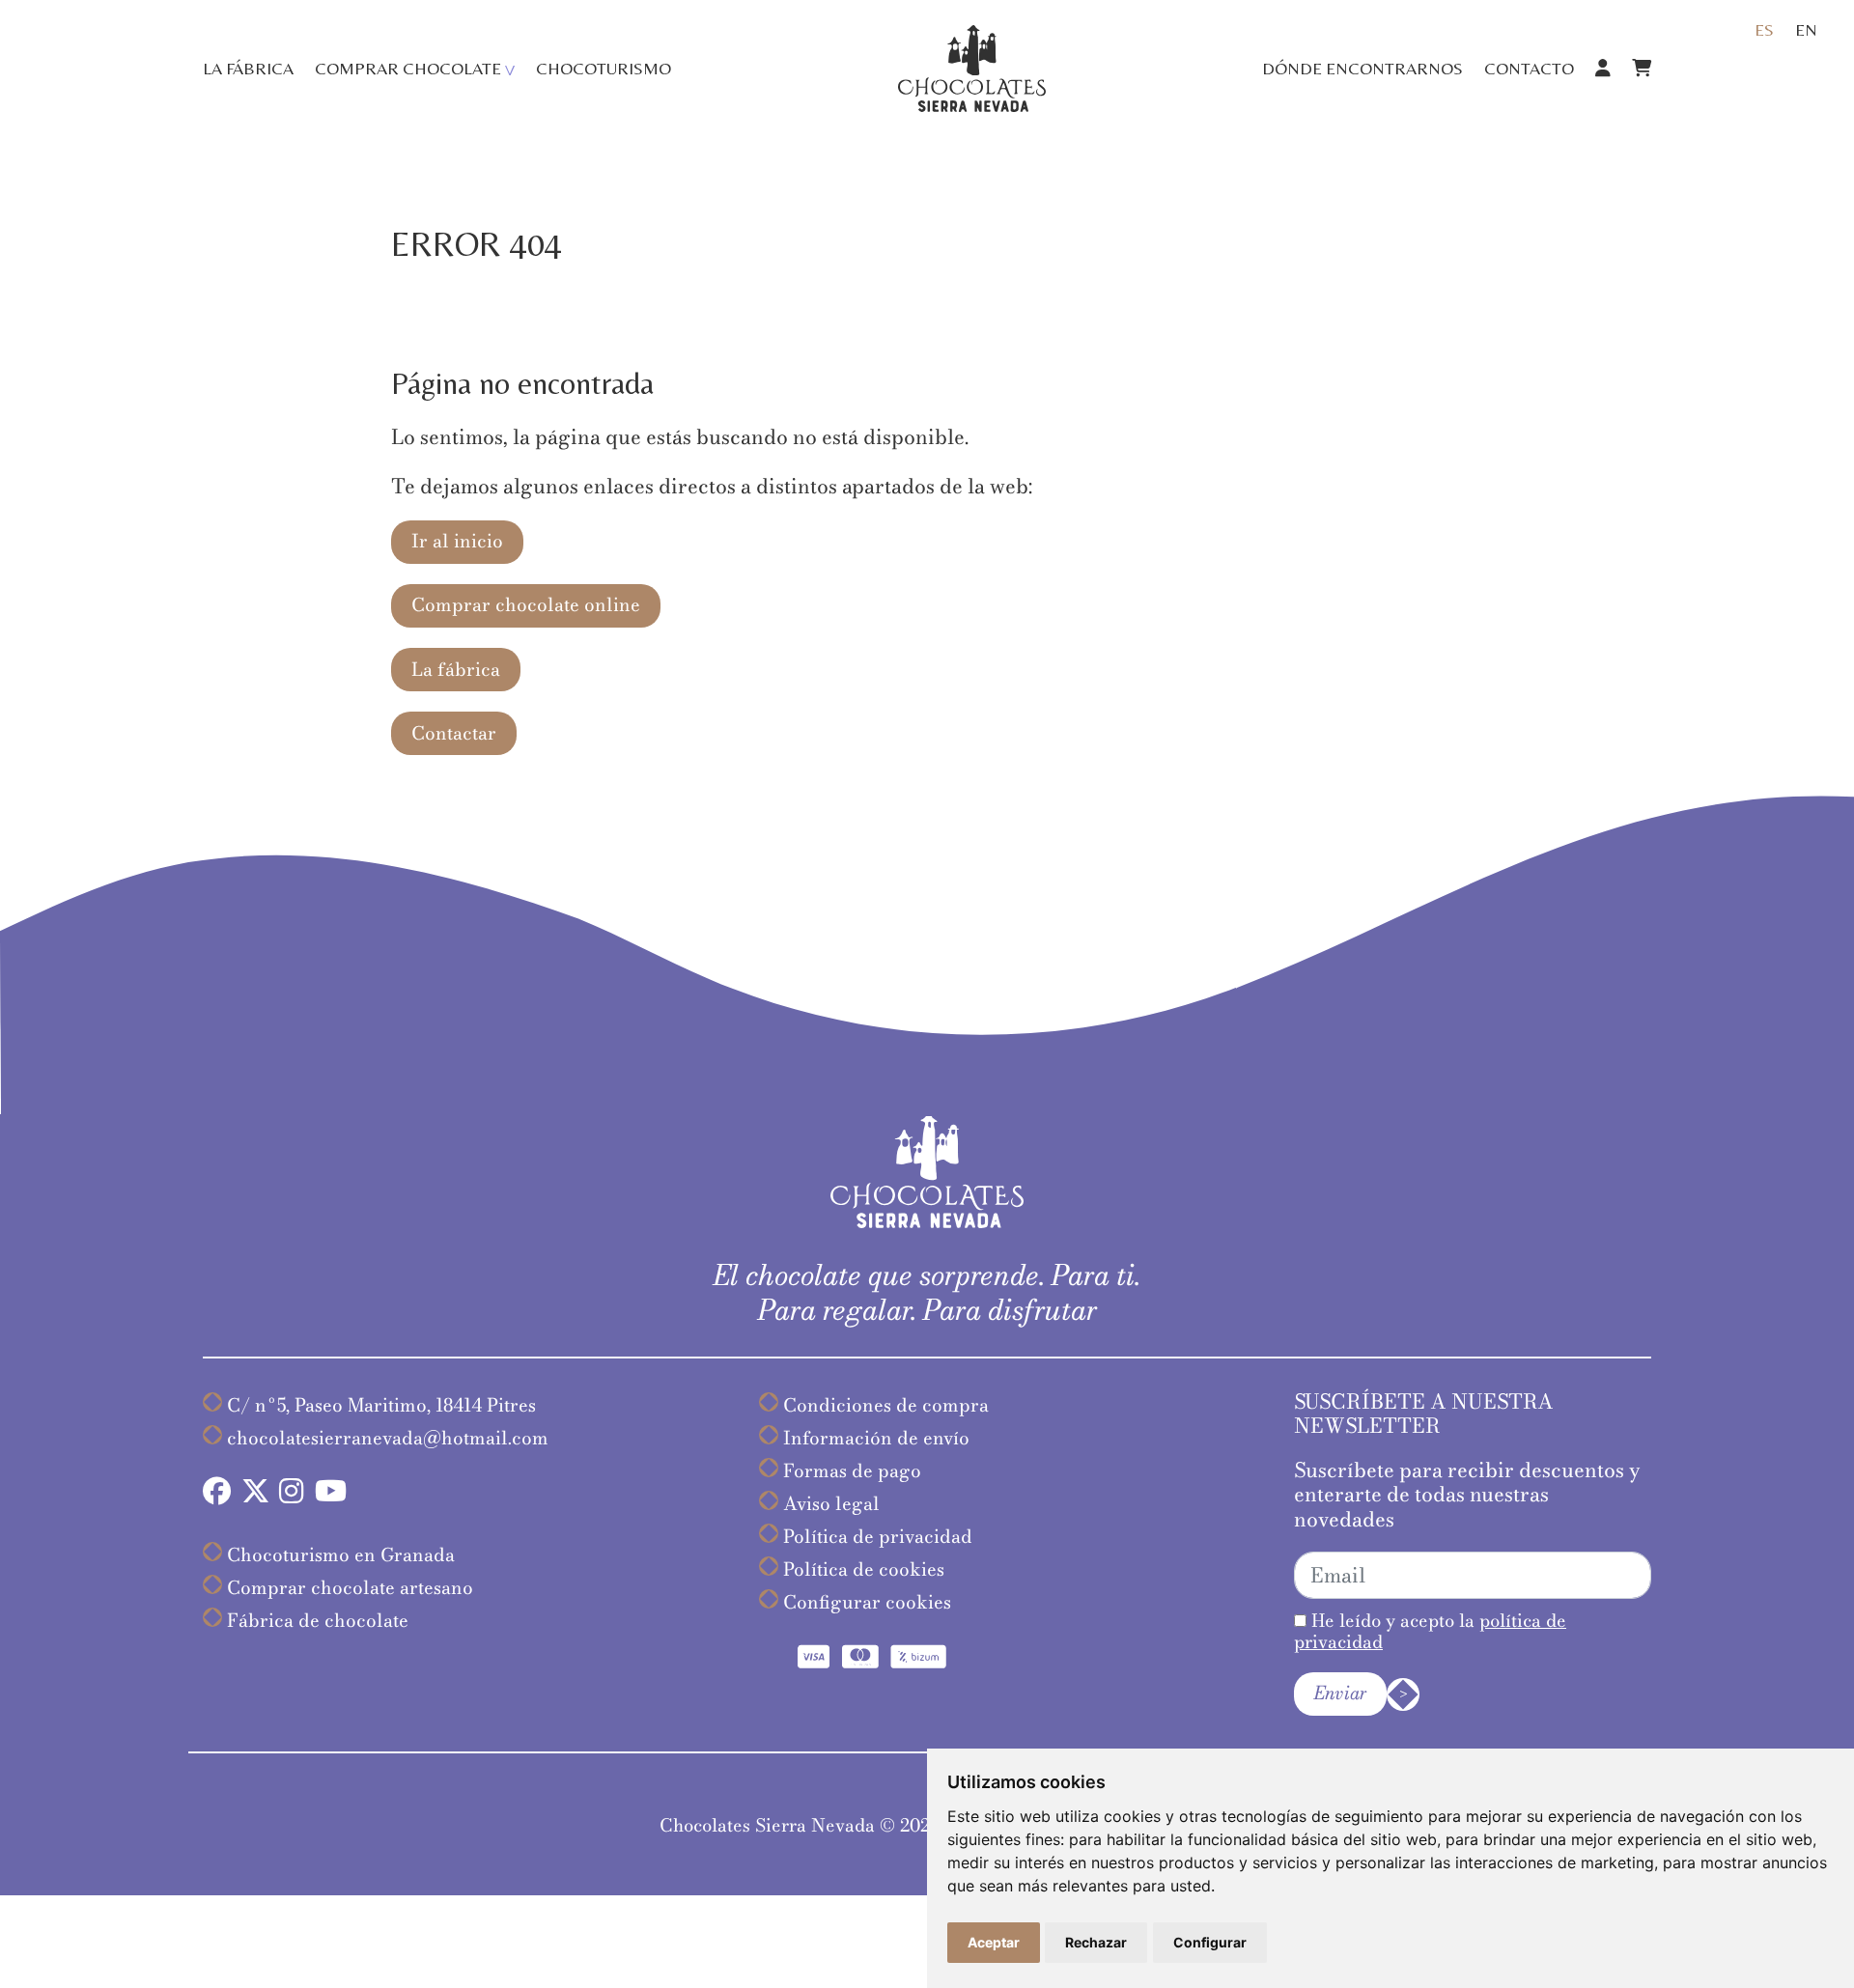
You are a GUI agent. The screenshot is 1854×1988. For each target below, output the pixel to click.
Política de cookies (864, 1569)
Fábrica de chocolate (318, 1621)
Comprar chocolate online (526, 605)
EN (1806, 29)
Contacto (1529, 68)
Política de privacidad (878, 1537)
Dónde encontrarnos (1362, 68)
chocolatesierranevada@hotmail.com (388, 1438)
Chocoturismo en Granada (341, 1555)
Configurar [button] (1210, 1942)
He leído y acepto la (1430, 1631)
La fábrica (456, 670)
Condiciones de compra (886, 1405)
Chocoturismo (604, 68)
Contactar (454, 733)
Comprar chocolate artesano (350, 1588)
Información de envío (876, 1438)
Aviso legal (831, 1504)
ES (1764, 29)
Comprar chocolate (408, 68)
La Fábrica (248, 68)
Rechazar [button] (1096, 1942)
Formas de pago (852, 1471)
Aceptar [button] (994, 1942)
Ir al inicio (457, 541)
